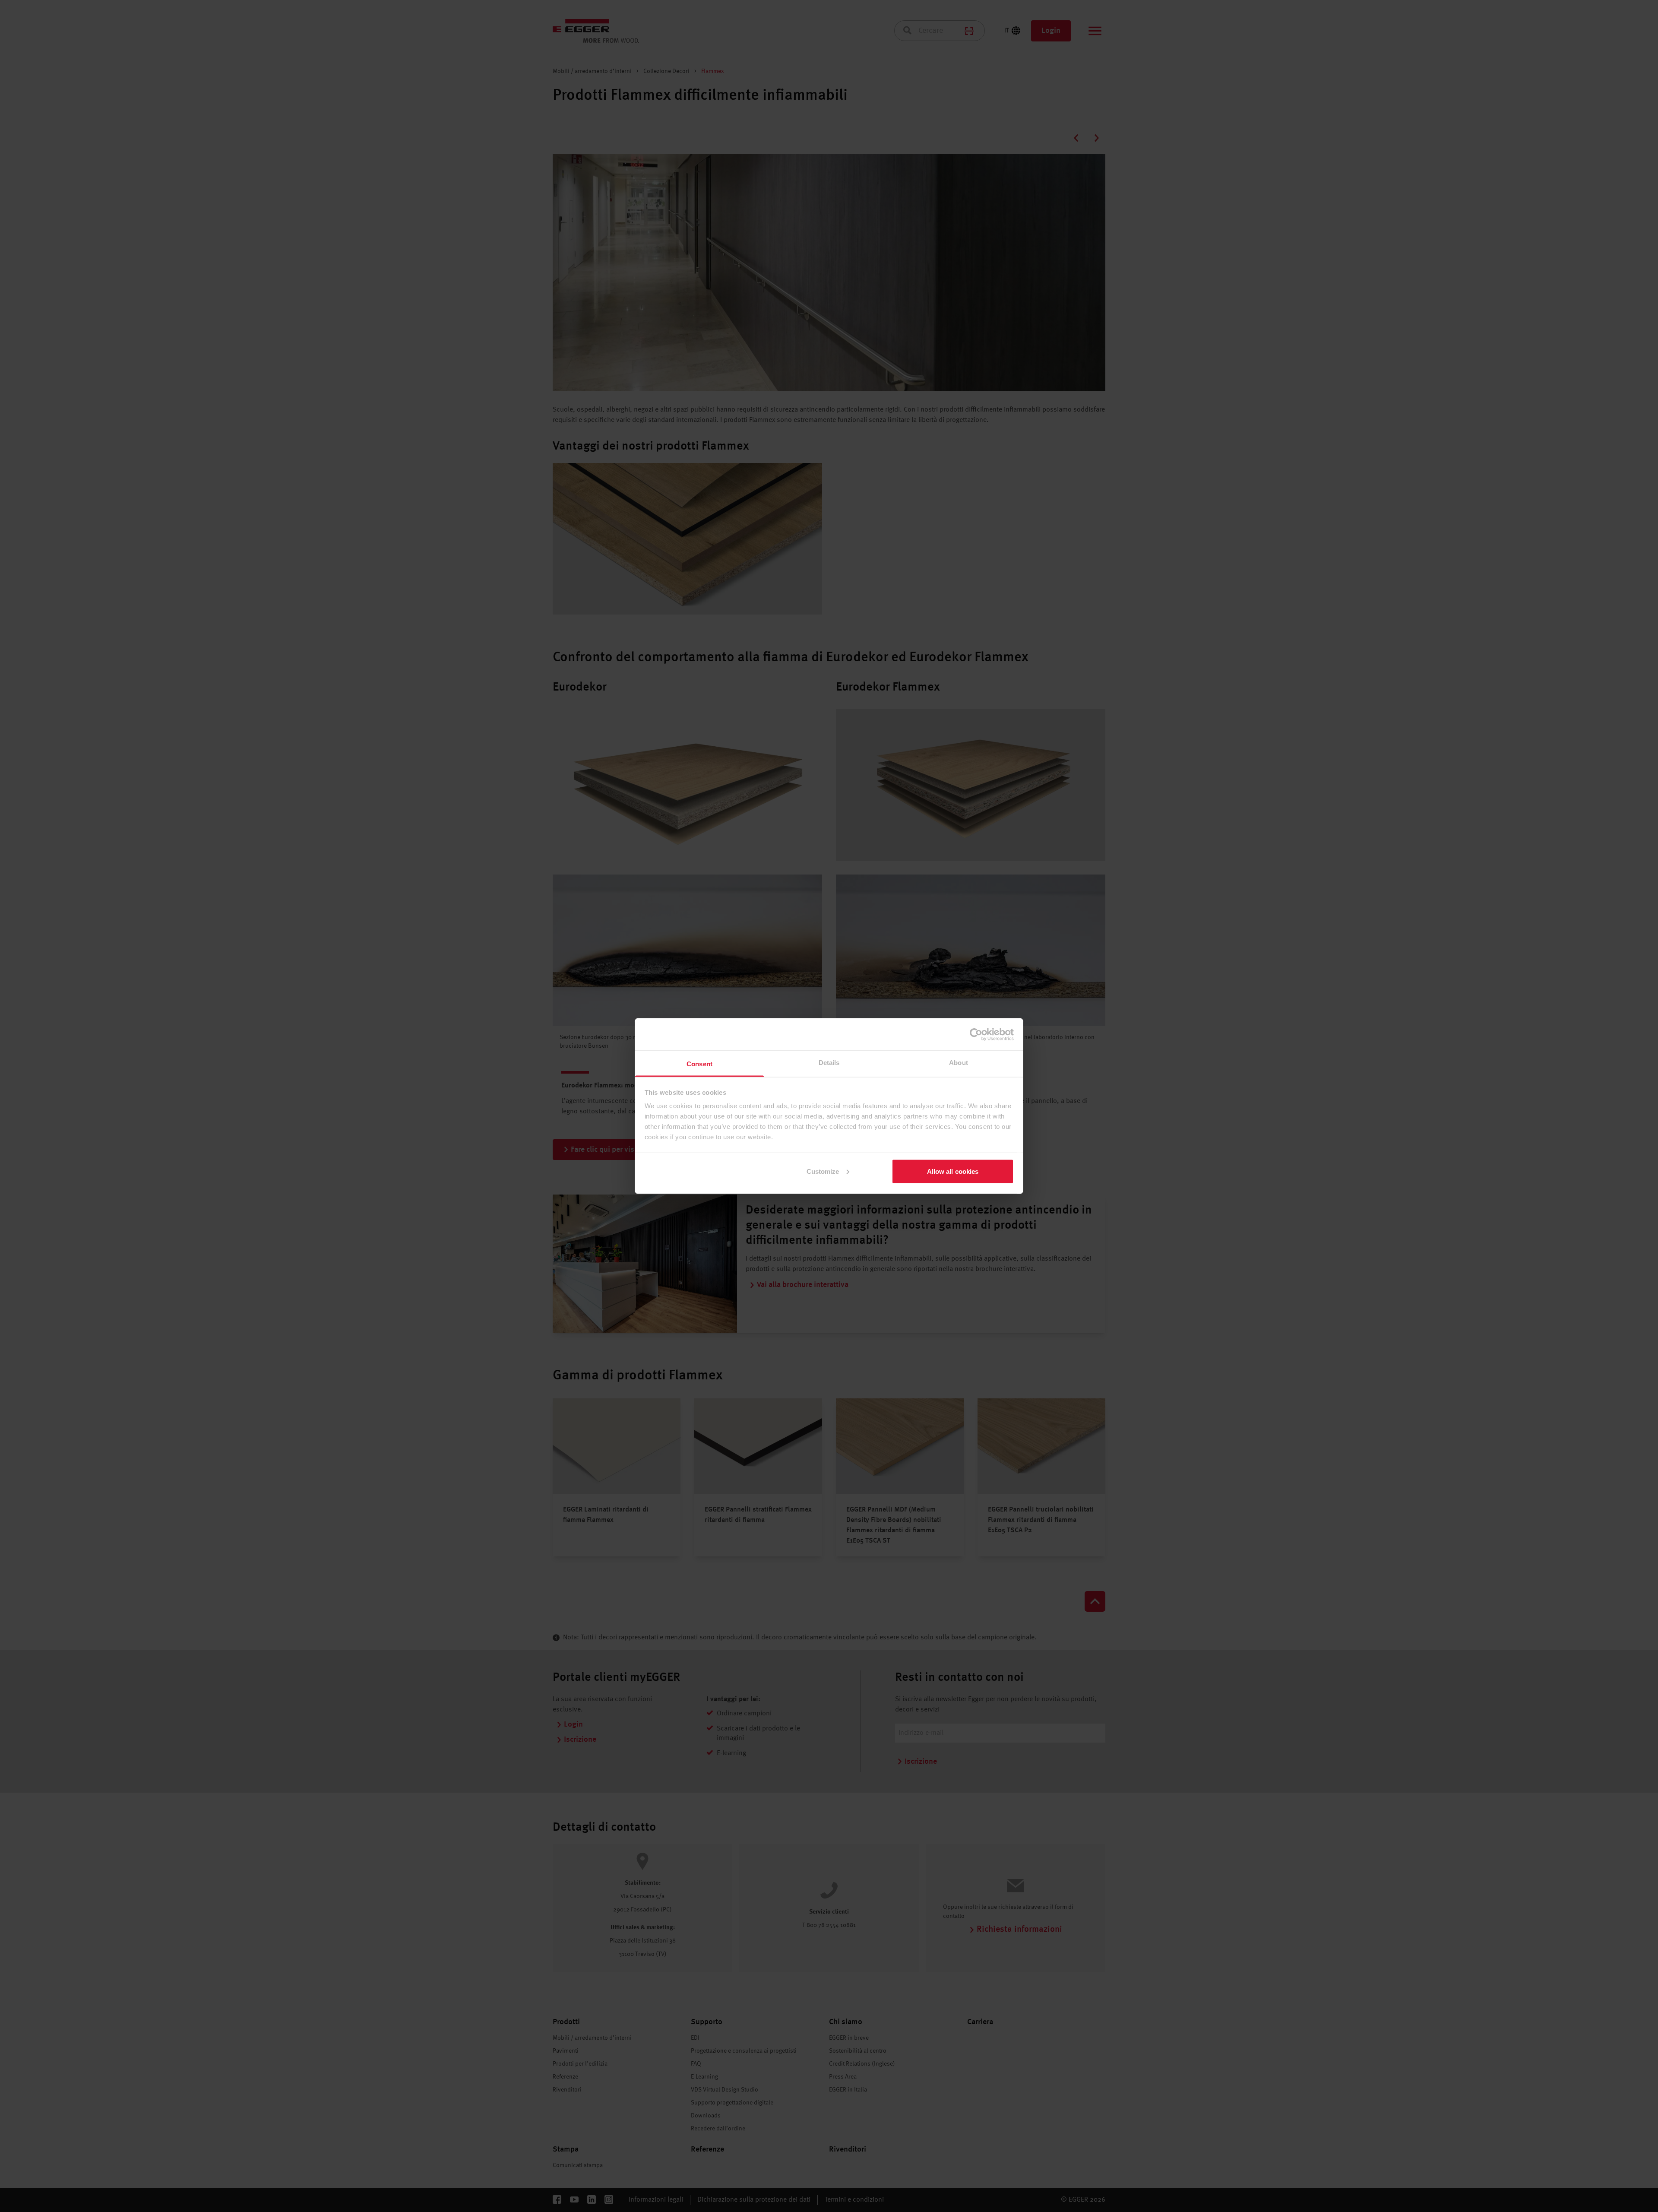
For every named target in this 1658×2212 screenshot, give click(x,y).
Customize (823, 1171)
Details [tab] (829, 1063)
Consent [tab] (699, 1064)
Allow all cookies (953, 1171)
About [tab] (959, 1063)
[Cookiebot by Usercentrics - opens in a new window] (976, 1034)
